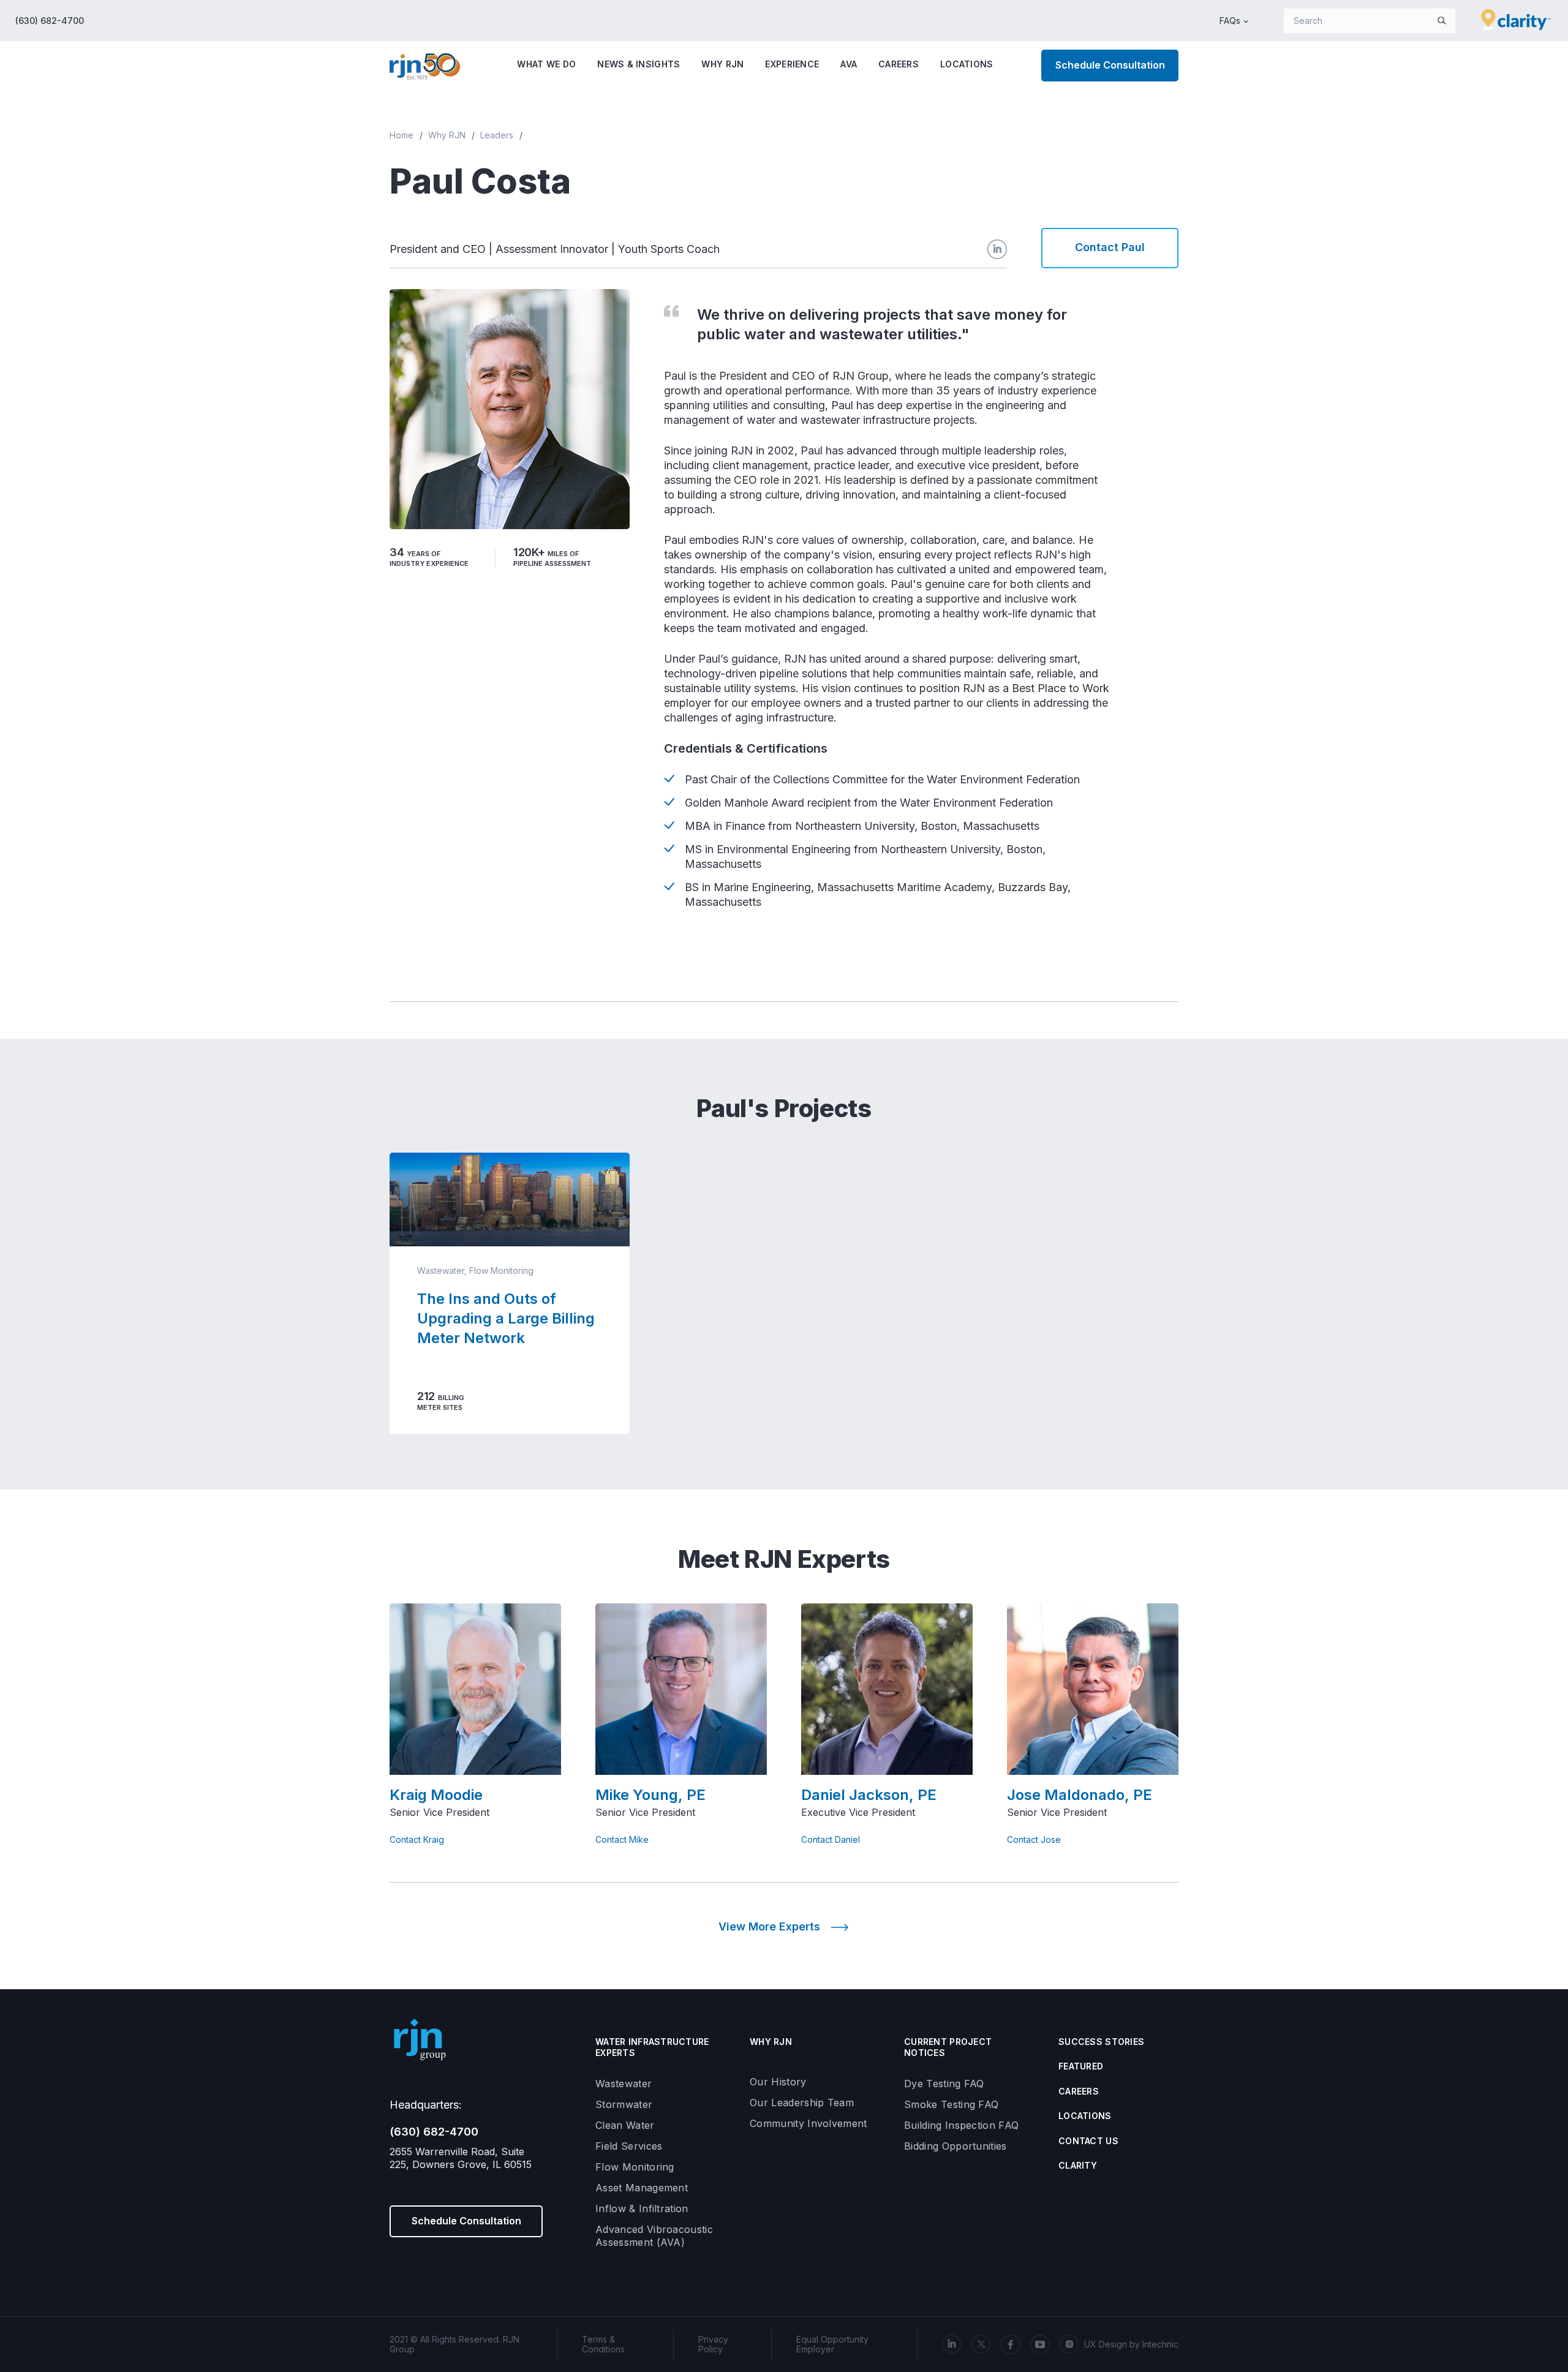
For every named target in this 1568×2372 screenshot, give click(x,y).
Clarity (1078, 2165)
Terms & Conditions (603, 2344)
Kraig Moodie (436, 1795)
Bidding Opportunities (956, 2146)
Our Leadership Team (802, 2103)
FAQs (1230, 21)
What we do (546, 64)
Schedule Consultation (1110, 65)
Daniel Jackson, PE (869, 1795)
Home (401, 135)
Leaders (497, 135)
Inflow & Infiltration (642, 2208)
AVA (849, 64)
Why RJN (722, 64)
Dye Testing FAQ (944, 2084)
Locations (967, 64)
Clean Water (625, 2125)
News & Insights (639, 64)
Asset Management (642, 2188)
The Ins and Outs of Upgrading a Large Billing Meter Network (506, 1318)
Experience (792, 64)
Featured (1081, 2066)
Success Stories (1101, 2042)
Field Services (629, 2146)
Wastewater (624, 2084)
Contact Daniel (831, 1840)
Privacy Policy (713, 2344)
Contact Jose (1034, 1840)
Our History (778, 2082)
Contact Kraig (417, 1840)
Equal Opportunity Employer (832, 2344)
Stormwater (624, 2104)
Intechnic (1160, 2344)
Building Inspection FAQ (961, 2125)
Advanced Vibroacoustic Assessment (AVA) (654, 2236)
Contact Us (1088, 2141)
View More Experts (769, 1926)
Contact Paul (1110, 247)
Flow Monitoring (635, 2167)
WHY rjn (771, 2042)
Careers (899, 64)
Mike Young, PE (650, 1795)
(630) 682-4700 (50, 21)
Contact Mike (622, 1840)
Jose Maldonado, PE (1080, 1795)
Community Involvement (809, 2123)
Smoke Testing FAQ (951, 2104)
